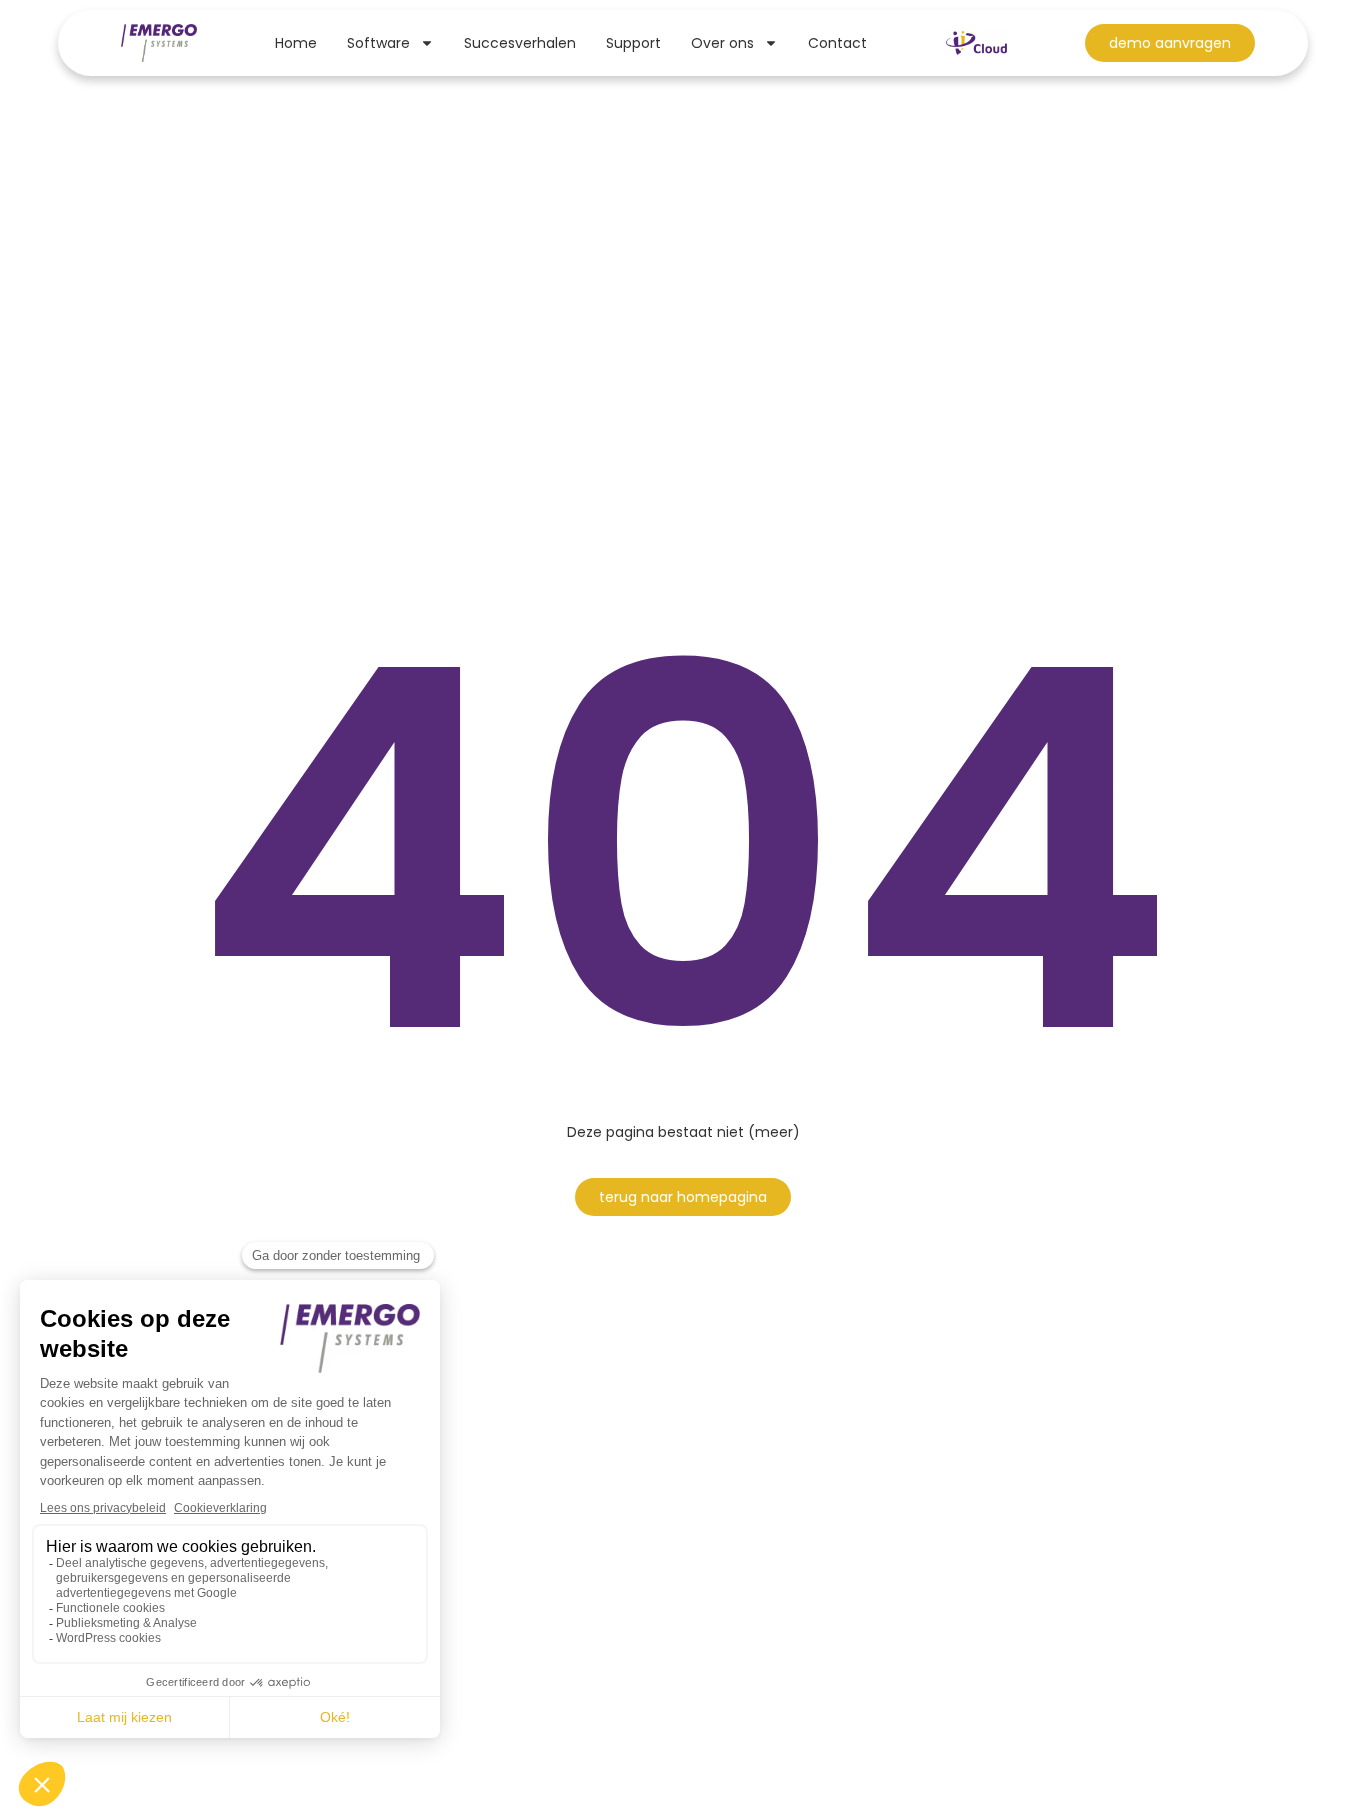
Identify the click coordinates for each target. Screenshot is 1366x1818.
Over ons (722, 43)
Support (633, 43)
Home (296, 43)
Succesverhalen (520, 43)
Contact (837, 43)
